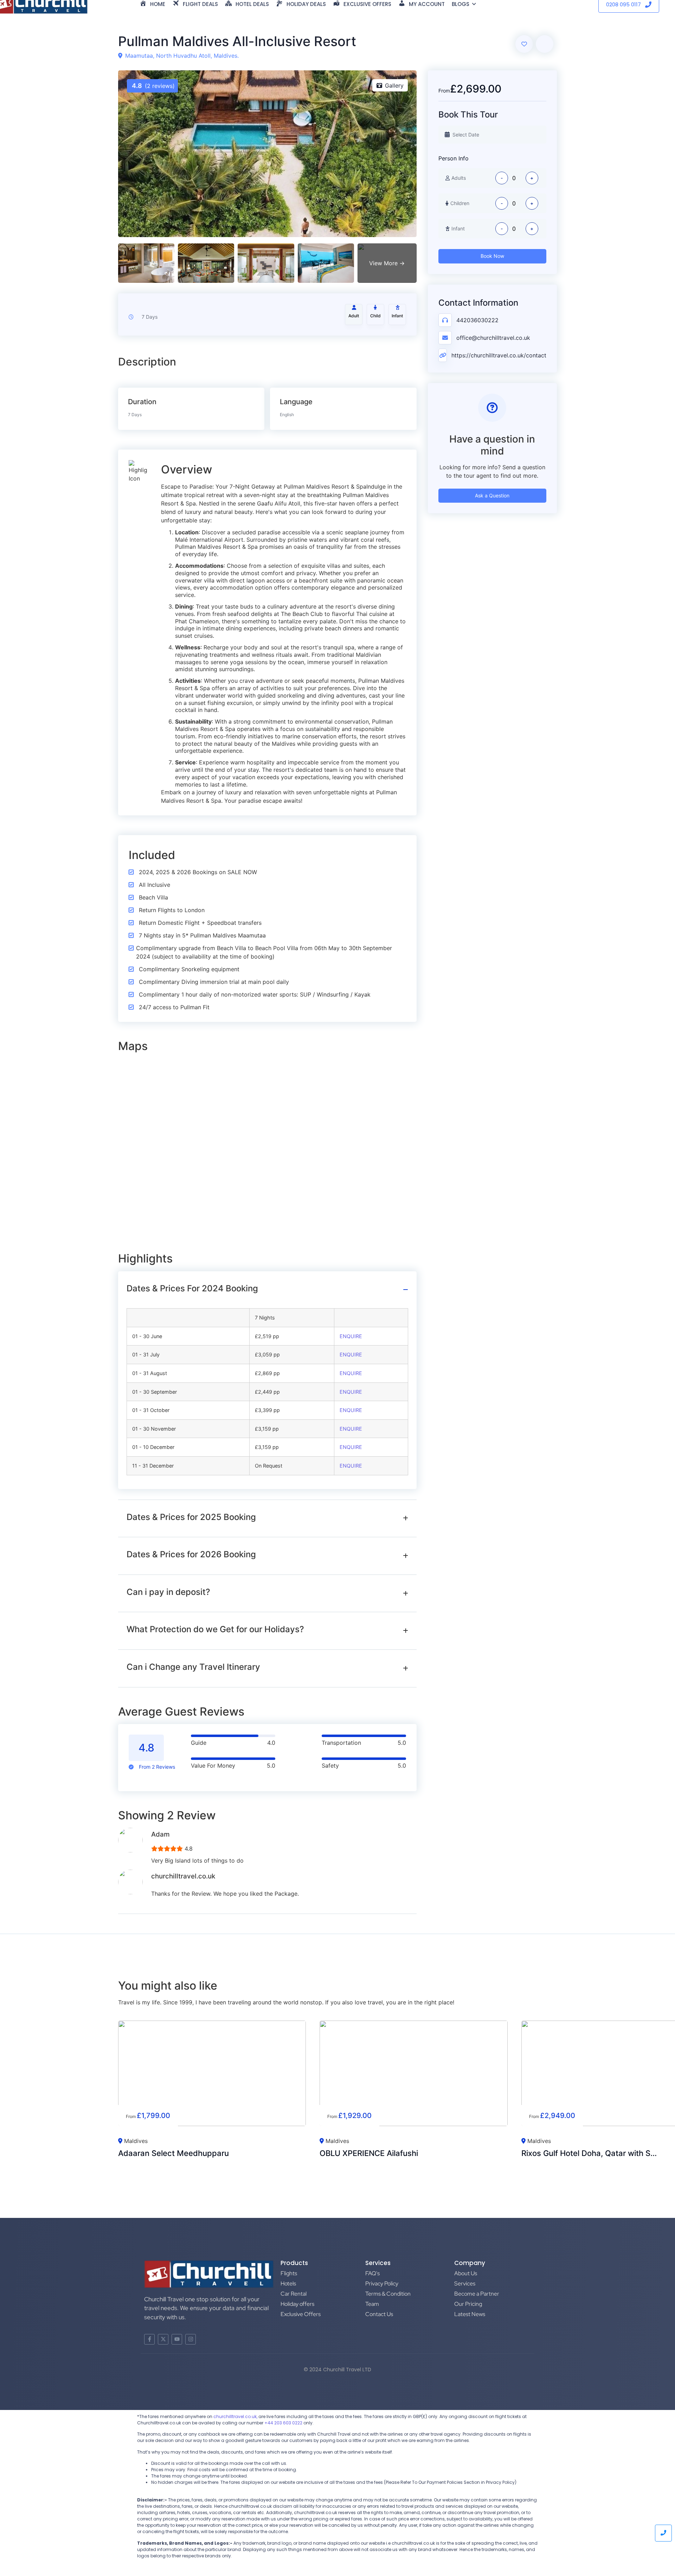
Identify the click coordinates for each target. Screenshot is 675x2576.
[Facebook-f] (149, 2339)
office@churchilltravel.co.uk (493, 338)
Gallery (394, 85)
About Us (466, 2273)
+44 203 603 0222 (283, 2423)
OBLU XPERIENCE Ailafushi (369, 2153)
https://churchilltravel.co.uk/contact (499, 355)
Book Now (492, 256)
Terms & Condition (388, 2294)
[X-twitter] (163, 2339)
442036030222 (477, 320)
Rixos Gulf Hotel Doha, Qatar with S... (589, 2153)
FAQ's (372, 2273)
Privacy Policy (382, 2284)
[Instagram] (191, 2339)
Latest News (470, 2314)
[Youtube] (177, 2339)
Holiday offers (297, 2304)
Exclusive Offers (301, 2314)
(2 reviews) (153, 86)
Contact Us (379, 2314)
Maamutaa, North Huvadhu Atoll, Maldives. (182, 56)
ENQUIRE (351, 1336)
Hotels (288, 2284)
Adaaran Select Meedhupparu (173, 2153)
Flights (289, 2273)
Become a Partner (477, 2294)
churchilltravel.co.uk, (235, 2416)
